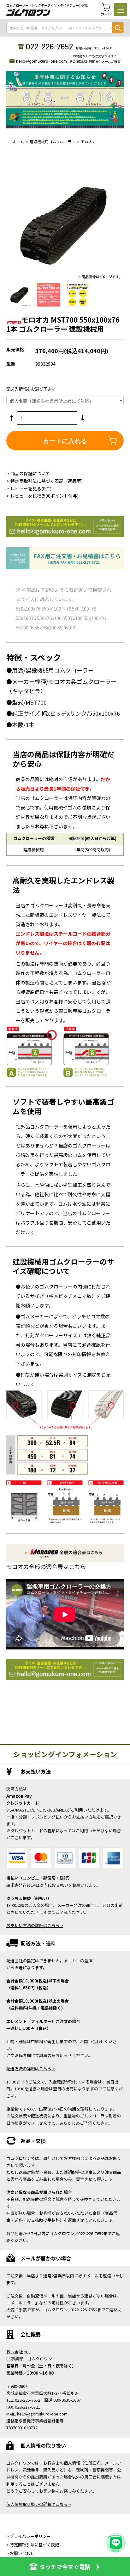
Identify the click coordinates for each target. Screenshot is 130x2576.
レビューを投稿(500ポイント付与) (44, 496)
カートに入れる (65, 440)
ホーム (18, 141)
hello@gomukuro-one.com (41, 61)
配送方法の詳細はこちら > (31, 2069)
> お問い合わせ (20, 2553)
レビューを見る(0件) (31, 488)
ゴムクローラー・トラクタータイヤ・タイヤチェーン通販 (47, 5)
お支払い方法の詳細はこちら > (35, 1925)
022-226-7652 (49, 46)
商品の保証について (30, 473)
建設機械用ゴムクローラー (52, 141)
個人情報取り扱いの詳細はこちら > (39, 2504)
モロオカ (88, 141)
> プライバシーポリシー (29, 2536)
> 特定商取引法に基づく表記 (33, 2545)
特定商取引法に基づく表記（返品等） (48, 481)
